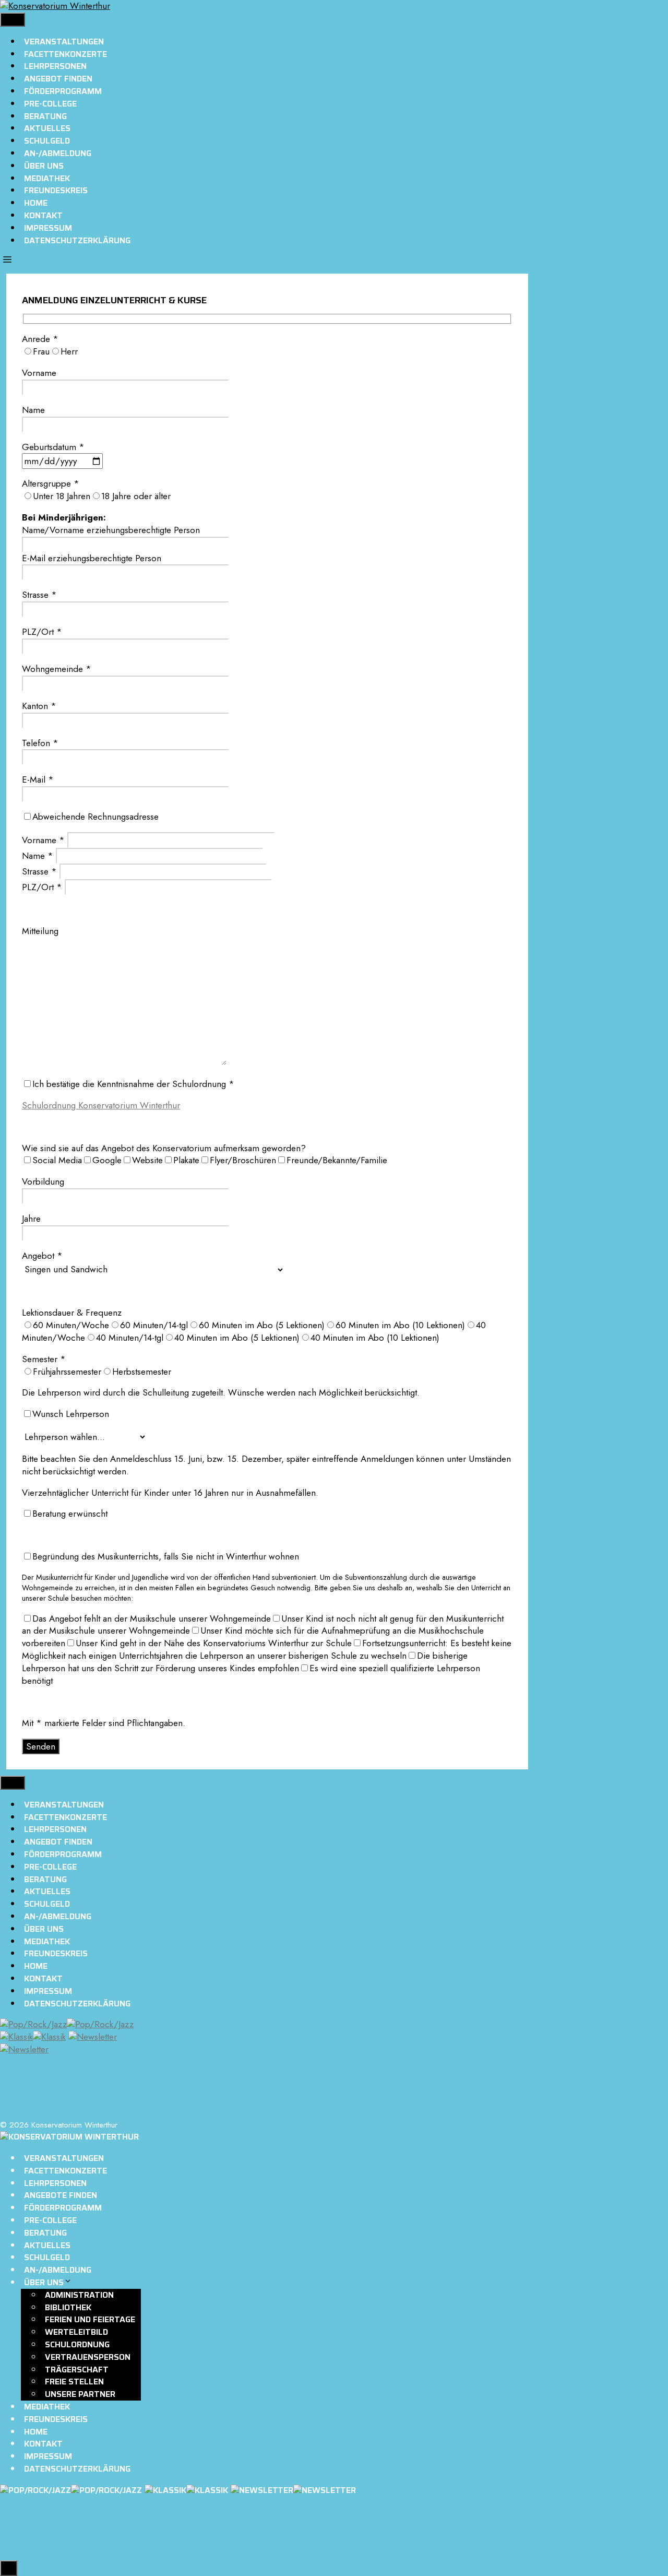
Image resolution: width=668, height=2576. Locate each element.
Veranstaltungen (64, 42)
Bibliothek (68, 2307)
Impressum (48, 228)
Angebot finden (58, 79)
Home (36, 203)
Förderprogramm (63, 91)
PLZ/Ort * (43, 887)
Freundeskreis (56, 190)
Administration (79, 2295)
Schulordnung (77, 2344)
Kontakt (43, 215)
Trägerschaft (77, 2370)
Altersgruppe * (51, 483)
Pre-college (50, 104)
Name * (39, 856)
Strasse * (41, 871)
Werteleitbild (76, 2332)
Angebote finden (61, 2195)
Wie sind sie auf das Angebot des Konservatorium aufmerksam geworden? (164, 1148)
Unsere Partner (80, 2394)
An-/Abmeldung (58, 153)
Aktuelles (47, 128)
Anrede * (40, 339)
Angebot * (42, 1256)
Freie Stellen (74, 2382)
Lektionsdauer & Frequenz (72, 1313)
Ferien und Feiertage (90, 2319)
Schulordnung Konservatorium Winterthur (101, 1105)
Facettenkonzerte (65, 54)
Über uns (44, 166)
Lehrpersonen (55, 66)
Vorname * (45, 840)
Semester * (44, 1359)
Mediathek (47, 178)
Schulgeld (47, 141)
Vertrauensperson (88, 2357)
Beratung (45, 116)
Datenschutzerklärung (77, 240)
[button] (7, 261)
